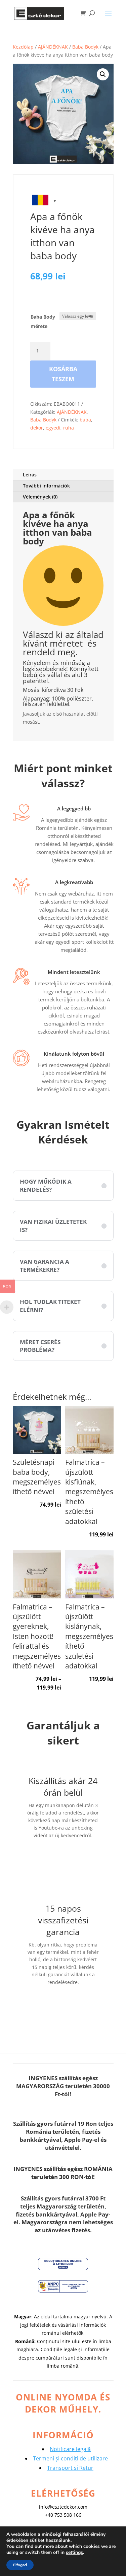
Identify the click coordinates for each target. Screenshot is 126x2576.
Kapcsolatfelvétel (70, 1856)
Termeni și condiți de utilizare (70, 2458)
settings (74, 2553)
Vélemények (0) (40, 497)
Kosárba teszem (63, 374)
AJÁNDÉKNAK (53, 47)
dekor (37, 428)
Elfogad (20, 2565)
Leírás (30, 475)
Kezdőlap (23, 47)
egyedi (53, 428)
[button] (103, 74)
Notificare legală (70, 2449)
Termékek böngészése (63, 2008)
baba (85, 420)
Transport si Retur (70, 2468)
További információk (46, 486)
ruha (69, 428)
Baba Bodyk (85, 47)
